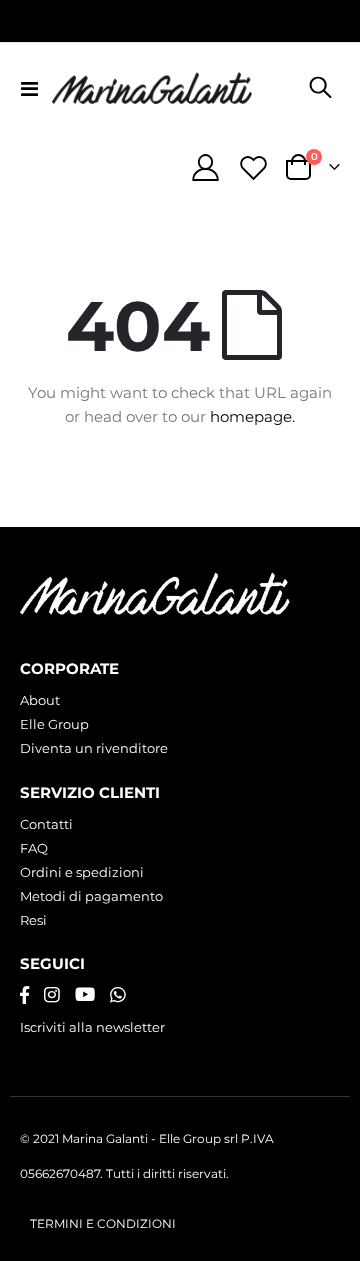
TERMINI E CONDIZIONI (103, 1224)
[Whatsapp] (118, 995)
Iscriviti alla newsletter (92, 1027)
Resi (33, 920)
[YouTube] (85, 995)
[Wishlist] (253, 167)
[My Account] (206, 167)
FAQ (34, 848)
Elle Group (54, 724)
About (40, 700)
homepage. (252, 416)
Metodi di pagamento (91, 896)
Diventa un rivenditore (94, 748)
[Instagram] (52, 995)
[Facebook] (24, 995)
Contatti (46, 824)
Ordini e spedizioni (82, 872)
